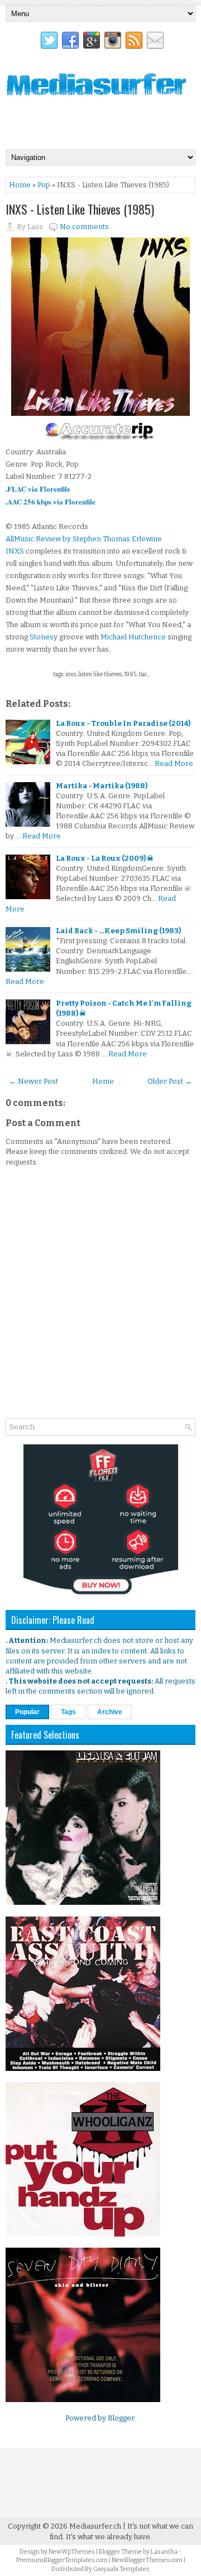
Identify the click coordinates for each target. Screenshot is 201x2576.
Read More (174, 763)
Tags (68, 1712)
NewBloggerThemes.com (147, 2560)
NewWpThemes (72, 2552)
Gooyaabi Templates (121, 2569)
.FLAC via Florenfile (38, 489)
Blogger (121, 2418)
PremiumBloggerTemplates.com (62, 2560)
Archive (110, 1712)
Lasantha (164, 2552)
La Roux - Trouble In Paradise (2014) (123, 723)
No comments (84, 227)
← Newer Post (33, 1081)
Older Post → (170, 1081)
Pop (44, 185)
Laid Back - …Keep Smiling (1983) (118, 931)
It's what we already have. (109, 2537)
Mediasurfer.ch (95, 2526)
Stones (42, 637)
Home (20, 185)
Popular (27, 1712)
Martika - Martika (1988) (102, 786)
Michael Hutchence (133, 637)
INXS (15, 551)
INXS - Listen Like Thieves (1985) (80, 209)
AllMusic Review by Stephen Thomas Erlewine (84, 539)
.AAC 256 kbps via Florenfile (51, 501)
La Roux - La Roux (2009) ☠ (105, 858)
